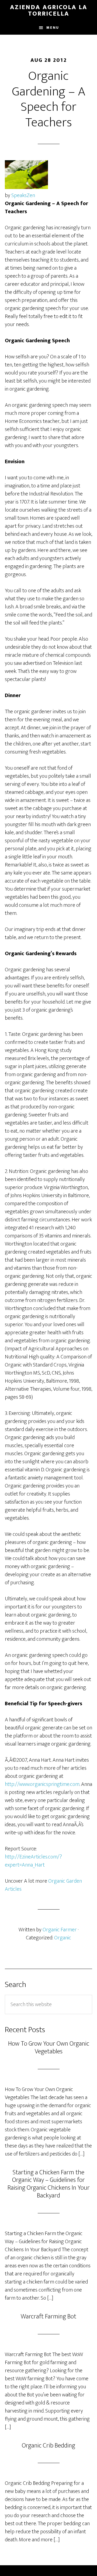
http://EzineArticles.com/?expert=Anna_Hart (33, 1861)
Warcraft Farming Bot (48, 2317)
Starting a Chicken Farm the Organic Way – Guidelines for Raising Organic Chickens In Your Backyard (49, 2184)
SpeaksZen (23, 195)
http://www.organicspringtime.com (42, 1784)
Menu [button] (53, 28)
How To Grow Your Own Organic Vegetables (49, 2048)
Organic (63, 1938)
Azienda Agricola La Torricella (49, 10)
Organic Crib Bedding (48, 2446)
